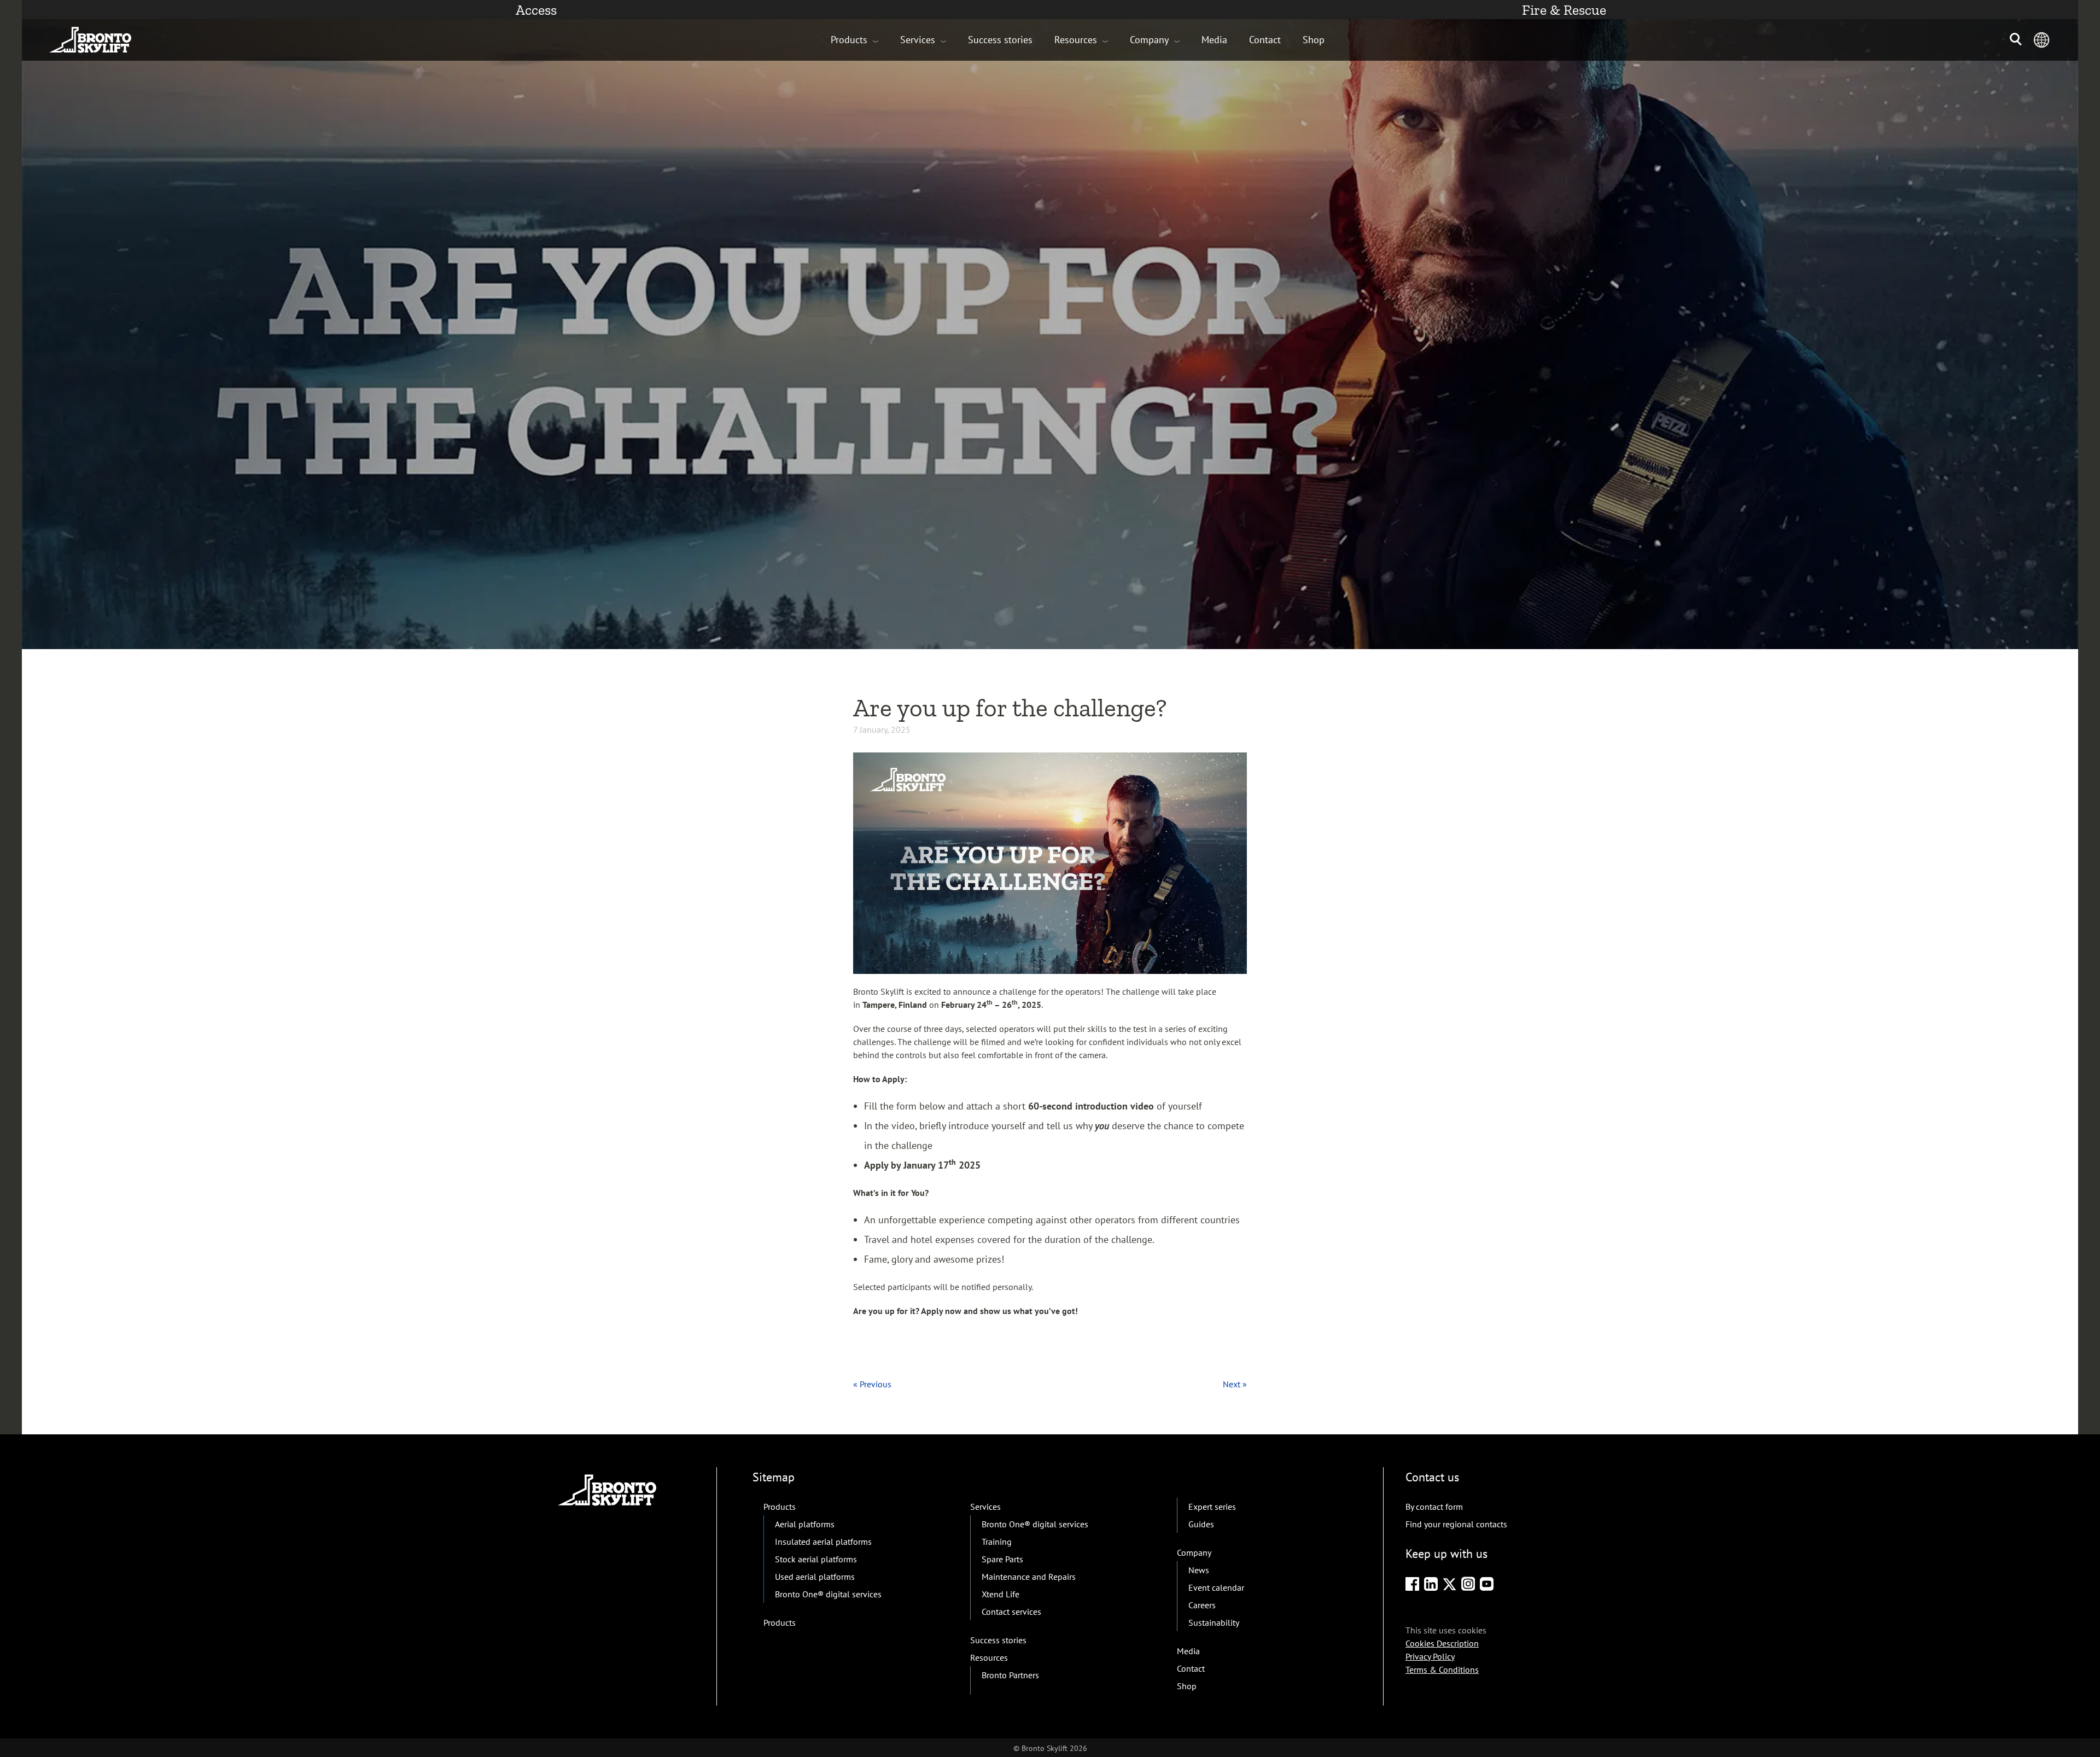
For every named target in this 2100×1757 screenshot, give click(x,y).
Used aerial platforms (815, 1577)
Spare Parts (1002, 1559)
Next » (1235, 1384)
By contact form (1434, 1507)
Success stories (1000, 40)
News (1199, 1570)
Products (849, 40)
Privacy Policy (1430, 1656)
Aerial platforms (805, 1524)
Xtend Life (1001, 1594)
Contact (1265, 40)
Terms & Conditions (1442, 1670)
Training (997, 1542)
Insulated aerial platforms (823, 1542)
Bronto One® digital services (828, 1594)
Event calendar (1216, 1587)
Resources (1076, 40)
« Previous (872, 1384)
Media (1214, 40)
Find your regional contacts (1456, 1524)
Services (918, 40)
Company (1149, 40)
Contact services (1011, 1612)
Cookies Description (1442, 1643)
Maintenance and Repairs (1029, 1577)
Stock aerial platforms (816, 1559)
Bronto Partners (1010, 1675)
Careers (1202, 1605)
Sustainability (1214, 1622)
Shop (1314, 40)
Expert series (1212, 1507)
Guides (1201, 1524)
